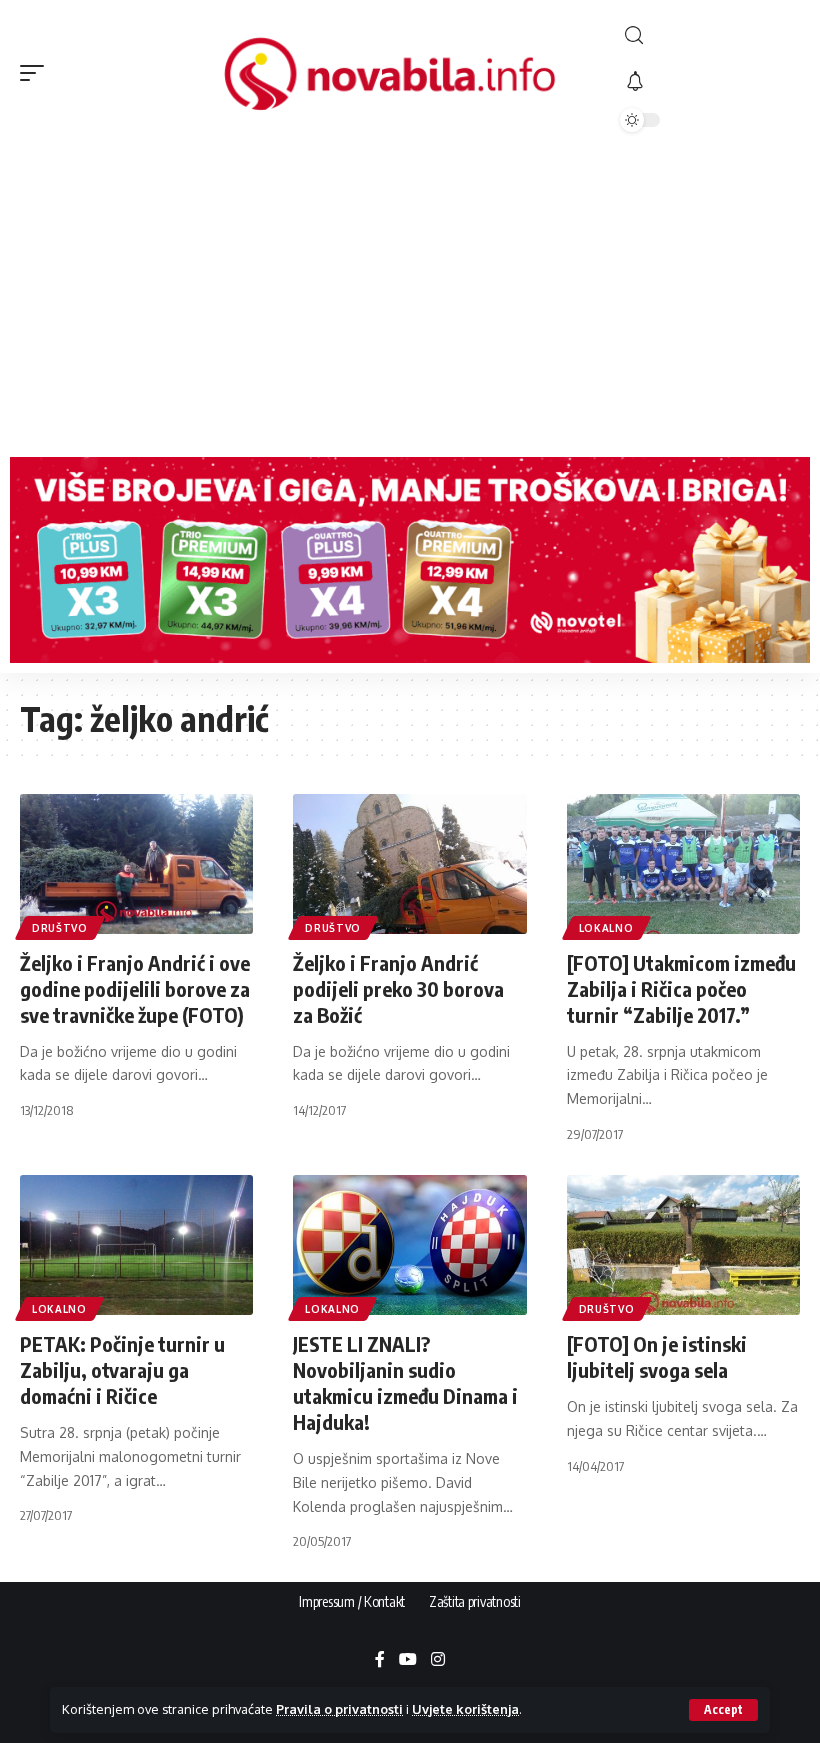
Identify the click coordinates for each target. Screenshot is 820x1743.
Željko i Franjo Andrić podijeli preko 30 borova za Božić (398, 988)
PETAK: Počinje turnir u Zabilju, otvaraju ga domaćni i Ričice (122, 1369)
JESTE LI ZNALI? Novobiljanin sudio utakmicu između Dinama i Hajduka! (405, 1382)
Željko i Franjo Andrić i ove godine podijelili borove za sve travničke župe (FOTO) (135, 988)
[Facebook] (380, 1660)
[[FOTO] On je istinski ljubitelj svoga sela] (683, 1245)
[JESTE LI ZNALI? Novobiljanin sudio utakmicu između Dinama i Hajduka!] (409, 1245)
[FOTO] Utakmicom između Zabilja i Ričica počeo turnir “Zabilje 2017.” (681, 988)
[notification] (710, 82)
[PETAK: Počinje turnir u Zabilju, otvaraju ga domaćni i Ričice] (136, 1245)
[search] (710, 35)
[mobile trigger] (37, 73)
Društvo (60, 928)
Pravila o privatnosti (339, 1709)
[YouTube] (408, 1660)
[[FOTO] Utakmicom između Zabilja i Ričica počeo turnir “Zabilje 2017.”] (683, 864)
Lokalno (606, 928)
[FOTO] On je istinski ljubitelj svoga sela (657, 1356)
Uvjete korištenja (465, 1709)
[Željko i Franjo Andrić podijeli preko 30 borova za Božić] (409, 864)
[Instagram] (438, 1660)
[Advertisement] (410, 297)
